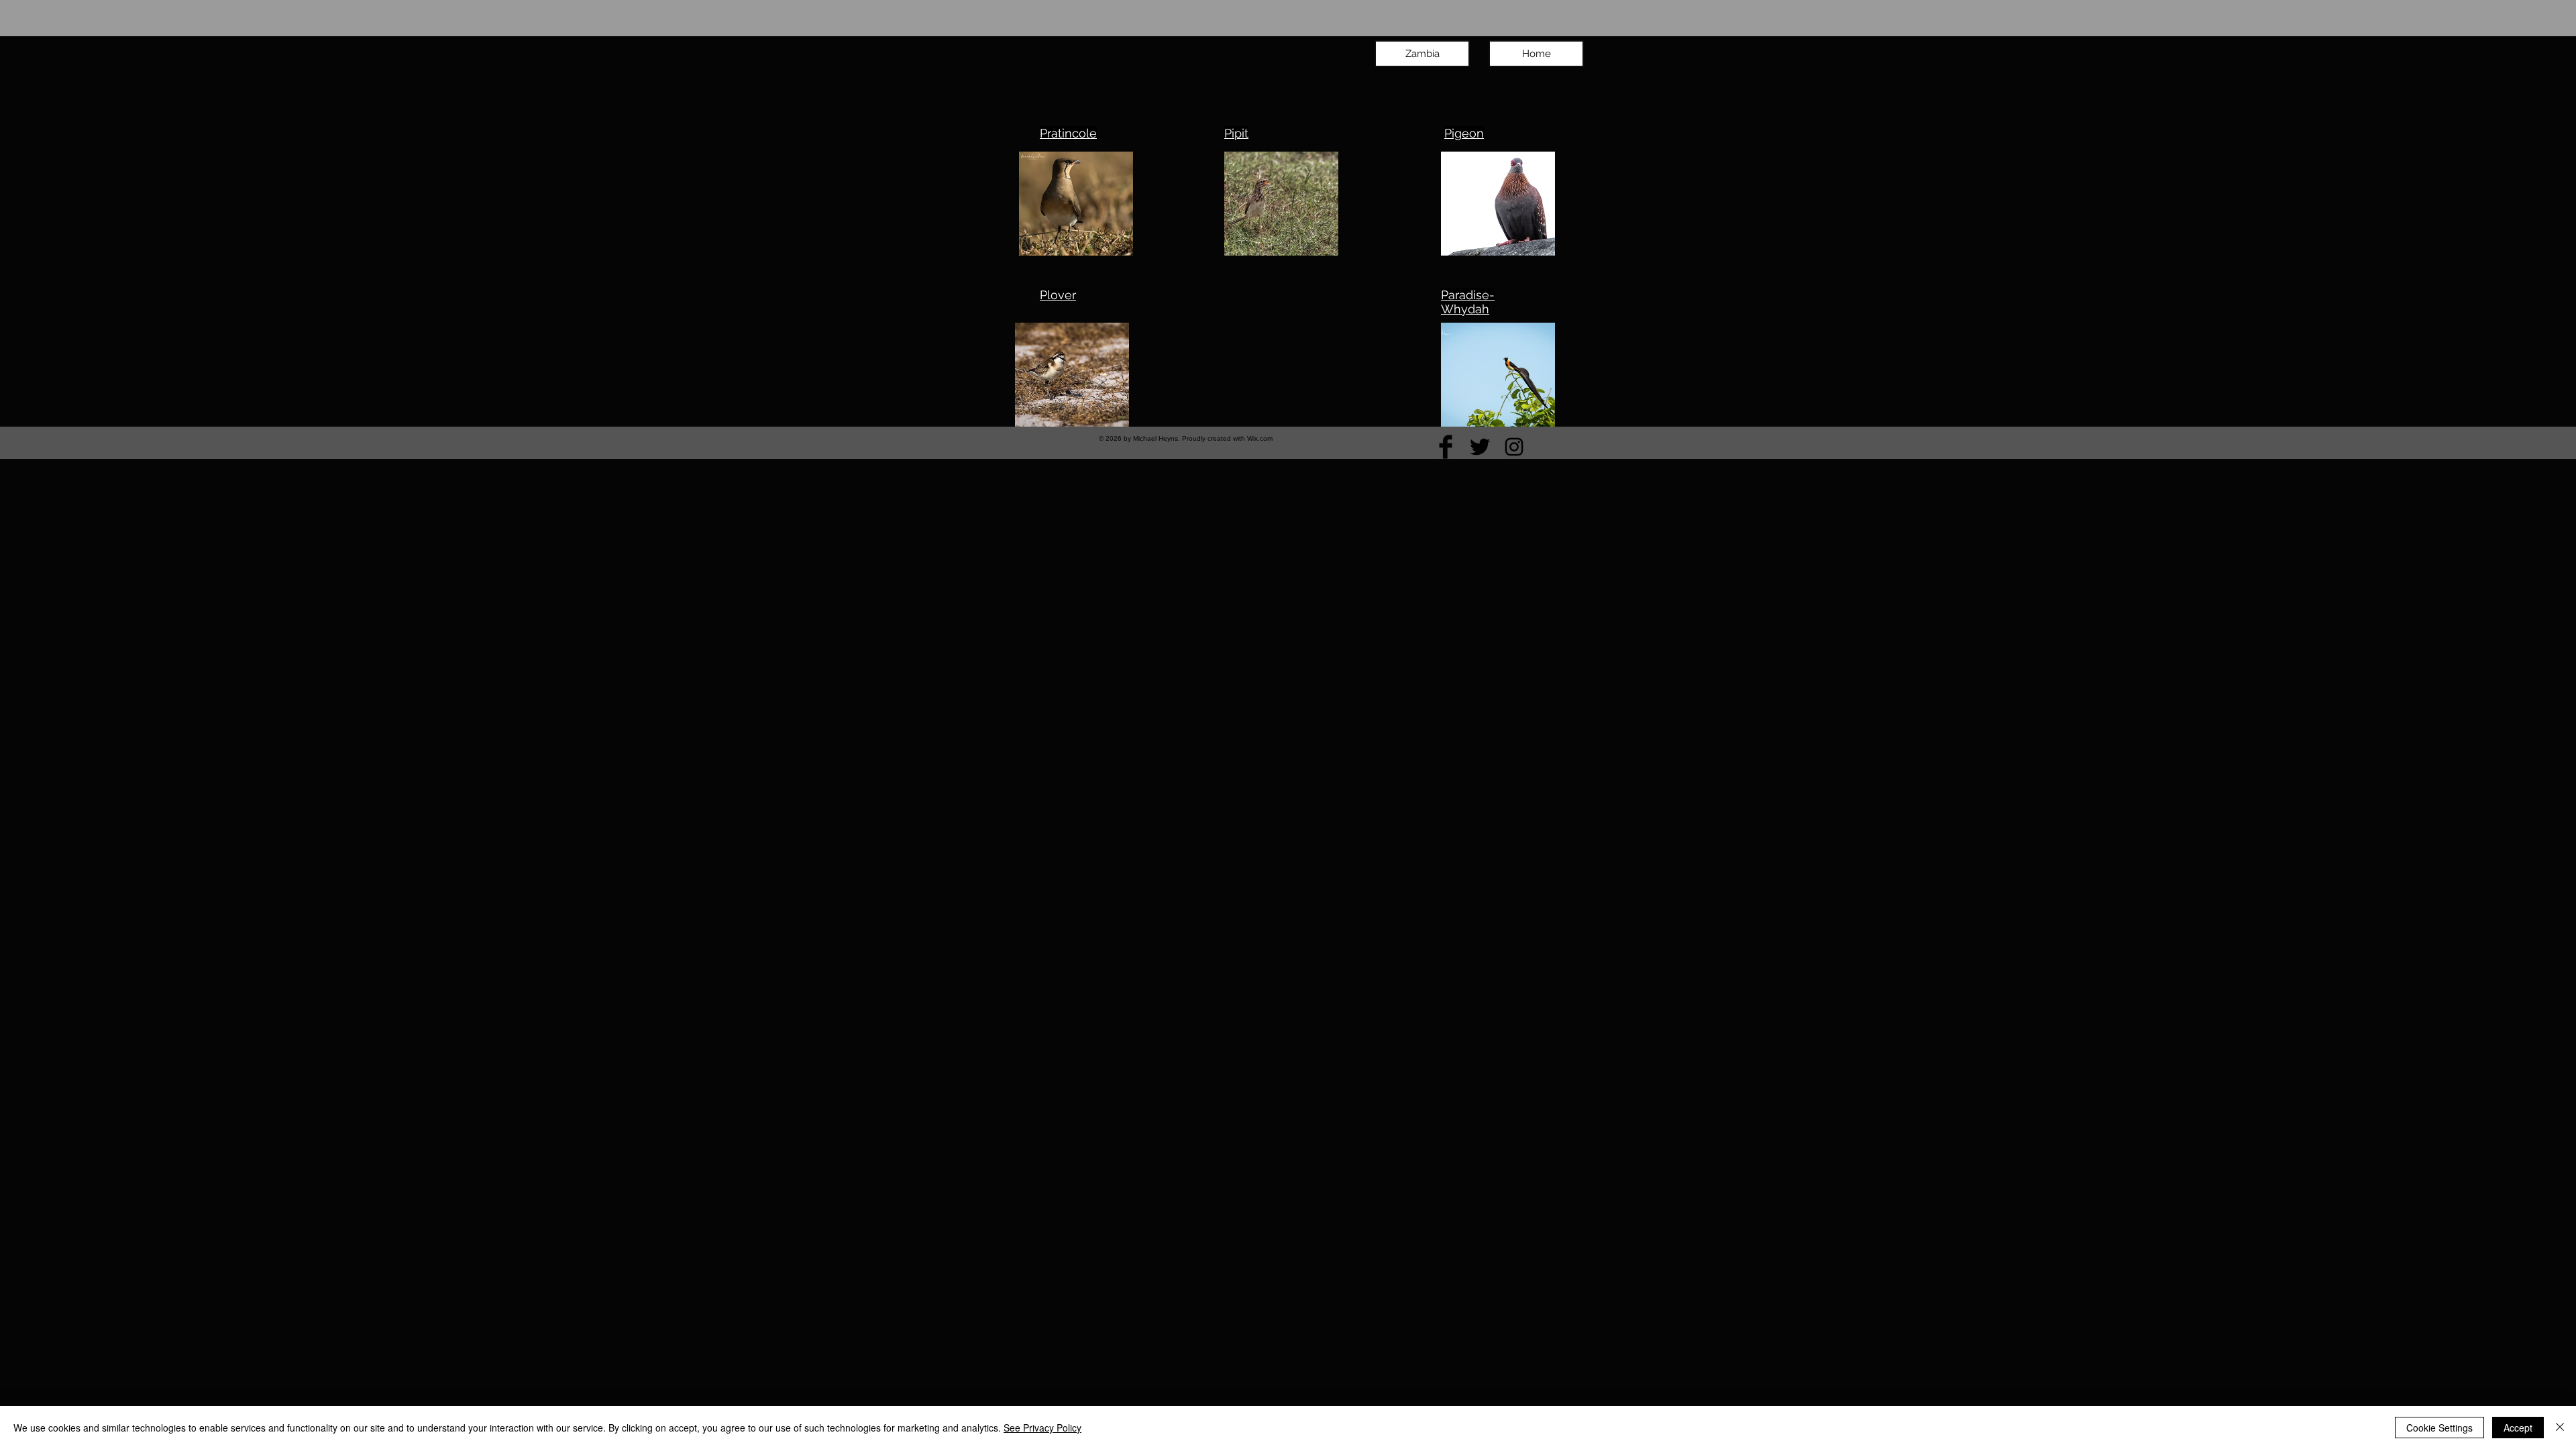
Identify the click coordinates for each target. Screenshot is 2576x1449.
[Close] (2560, 1428)
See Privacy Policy (1042, 1428)
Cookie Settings (2439, 1428)
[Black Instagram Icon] (1514, 447)
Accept (2518, 1428)
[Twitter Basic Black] (1480, 447)
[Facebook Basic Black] (1446, 447)
